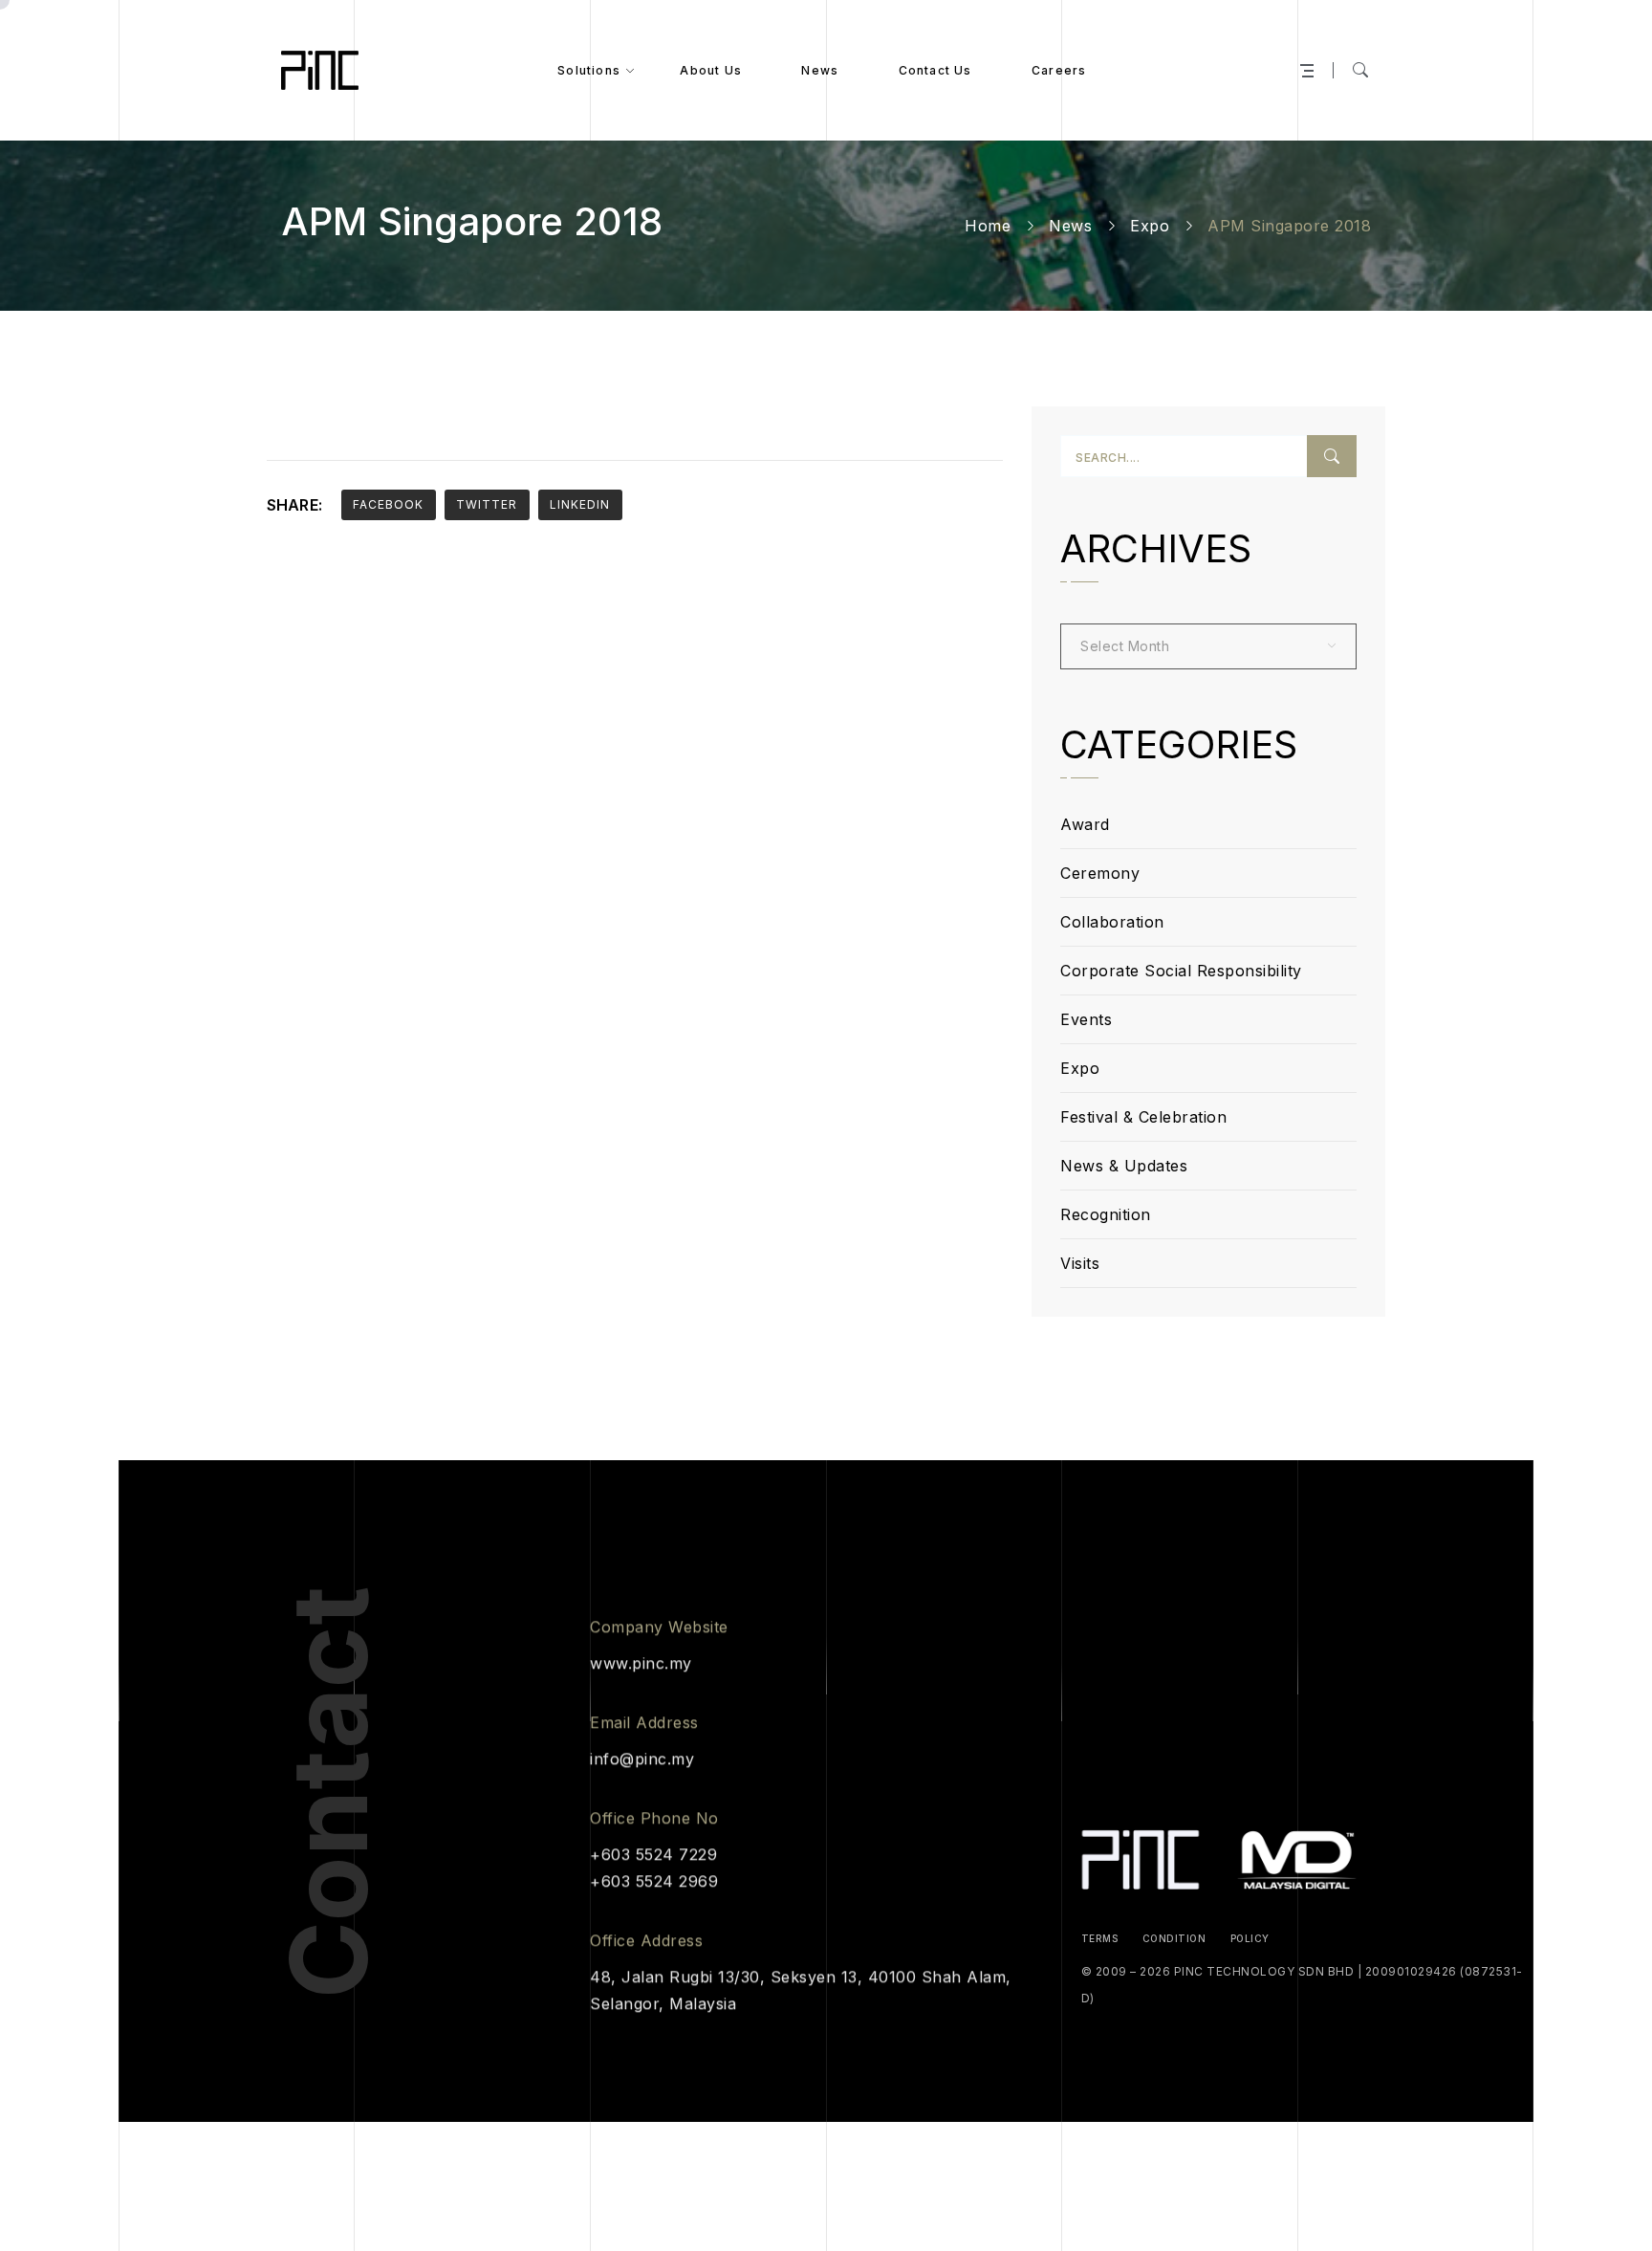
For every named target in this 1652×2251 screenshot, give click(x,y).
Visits (1080, 1263)
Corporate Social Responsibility (1181, 971)
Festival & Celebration (1143, 1117)
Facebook (388, 504)
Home (988, 226)
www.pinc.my (641, 1663)
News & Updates (1124, 1166)
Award (1085, 824)
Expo (1150, 226)
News (1070, 226)
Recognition (1106, 1214)
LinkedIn (580, 504)
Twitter (487, 504)
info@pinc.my (642, 1759)
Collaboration (1112, 922)
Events (1086, 1019)
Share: (294, 505)
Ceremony (1100, 873)
